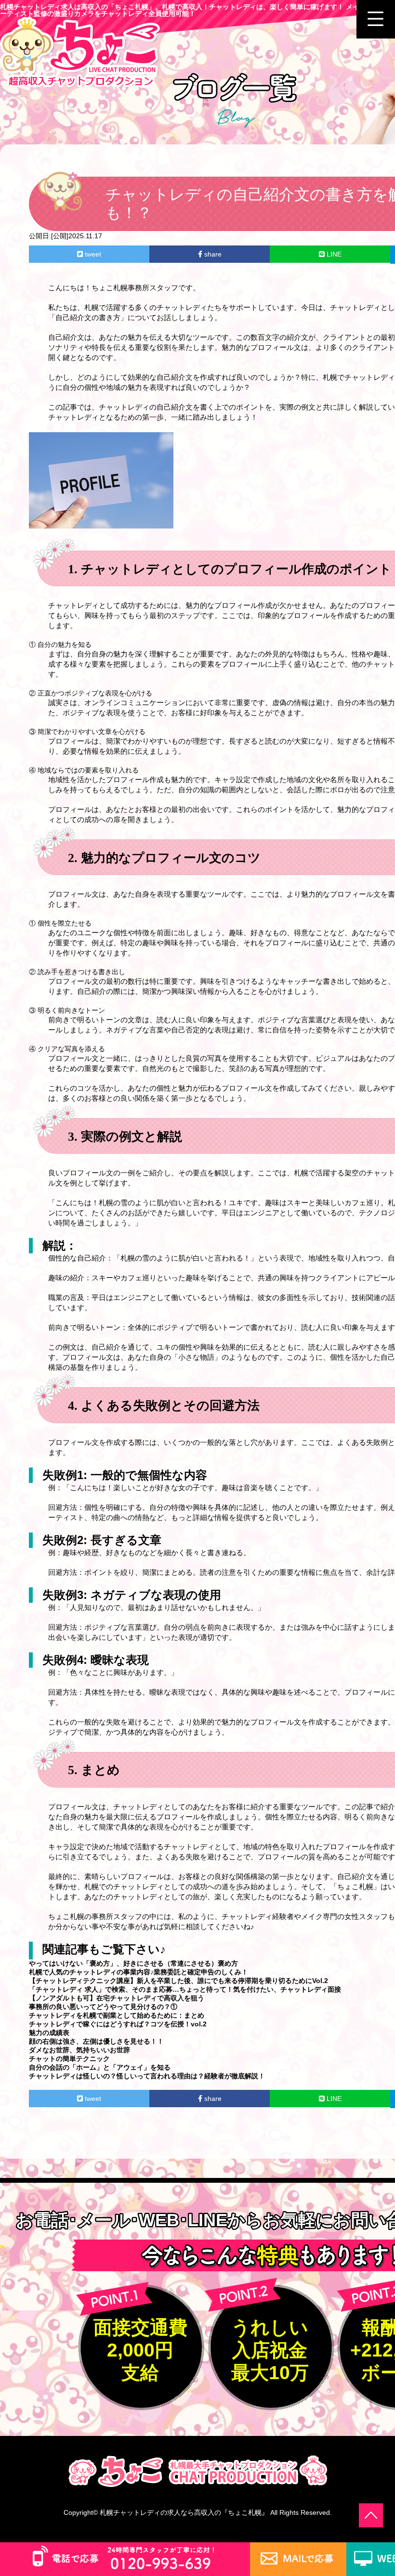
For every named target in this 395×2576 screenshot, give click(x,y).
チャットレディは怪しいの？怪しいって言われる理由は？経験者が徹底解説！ (147, 2076)
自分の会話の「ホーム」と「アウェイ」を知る (100, 2067)
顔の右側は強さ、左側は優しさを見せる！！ (96, 2041)
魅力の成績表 (49, 2033)
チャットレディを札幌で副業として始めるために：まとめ (117, 2015)
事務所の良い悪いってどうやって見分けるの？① (103, 2007)
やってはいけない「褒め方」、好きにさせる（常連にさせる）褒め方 (133, 1963)
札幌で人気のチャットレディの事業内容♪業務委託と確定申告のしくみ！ (138, 1972)
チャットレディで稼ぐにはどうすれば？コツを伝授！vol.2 (118, 2024)
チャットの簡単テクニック (69, 2059)
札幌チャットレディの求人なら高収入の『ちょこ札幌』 (184, 2512)
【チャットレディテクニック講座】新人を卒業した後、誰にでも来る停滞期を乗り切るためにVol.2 (178, 1981)
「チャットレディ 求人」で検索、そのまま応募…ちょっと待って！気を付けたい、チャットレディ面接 (185, 1989)
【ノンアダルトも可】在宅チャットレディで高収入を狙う (117, 1998)
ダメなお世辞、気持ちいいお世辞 (79, 2050)
